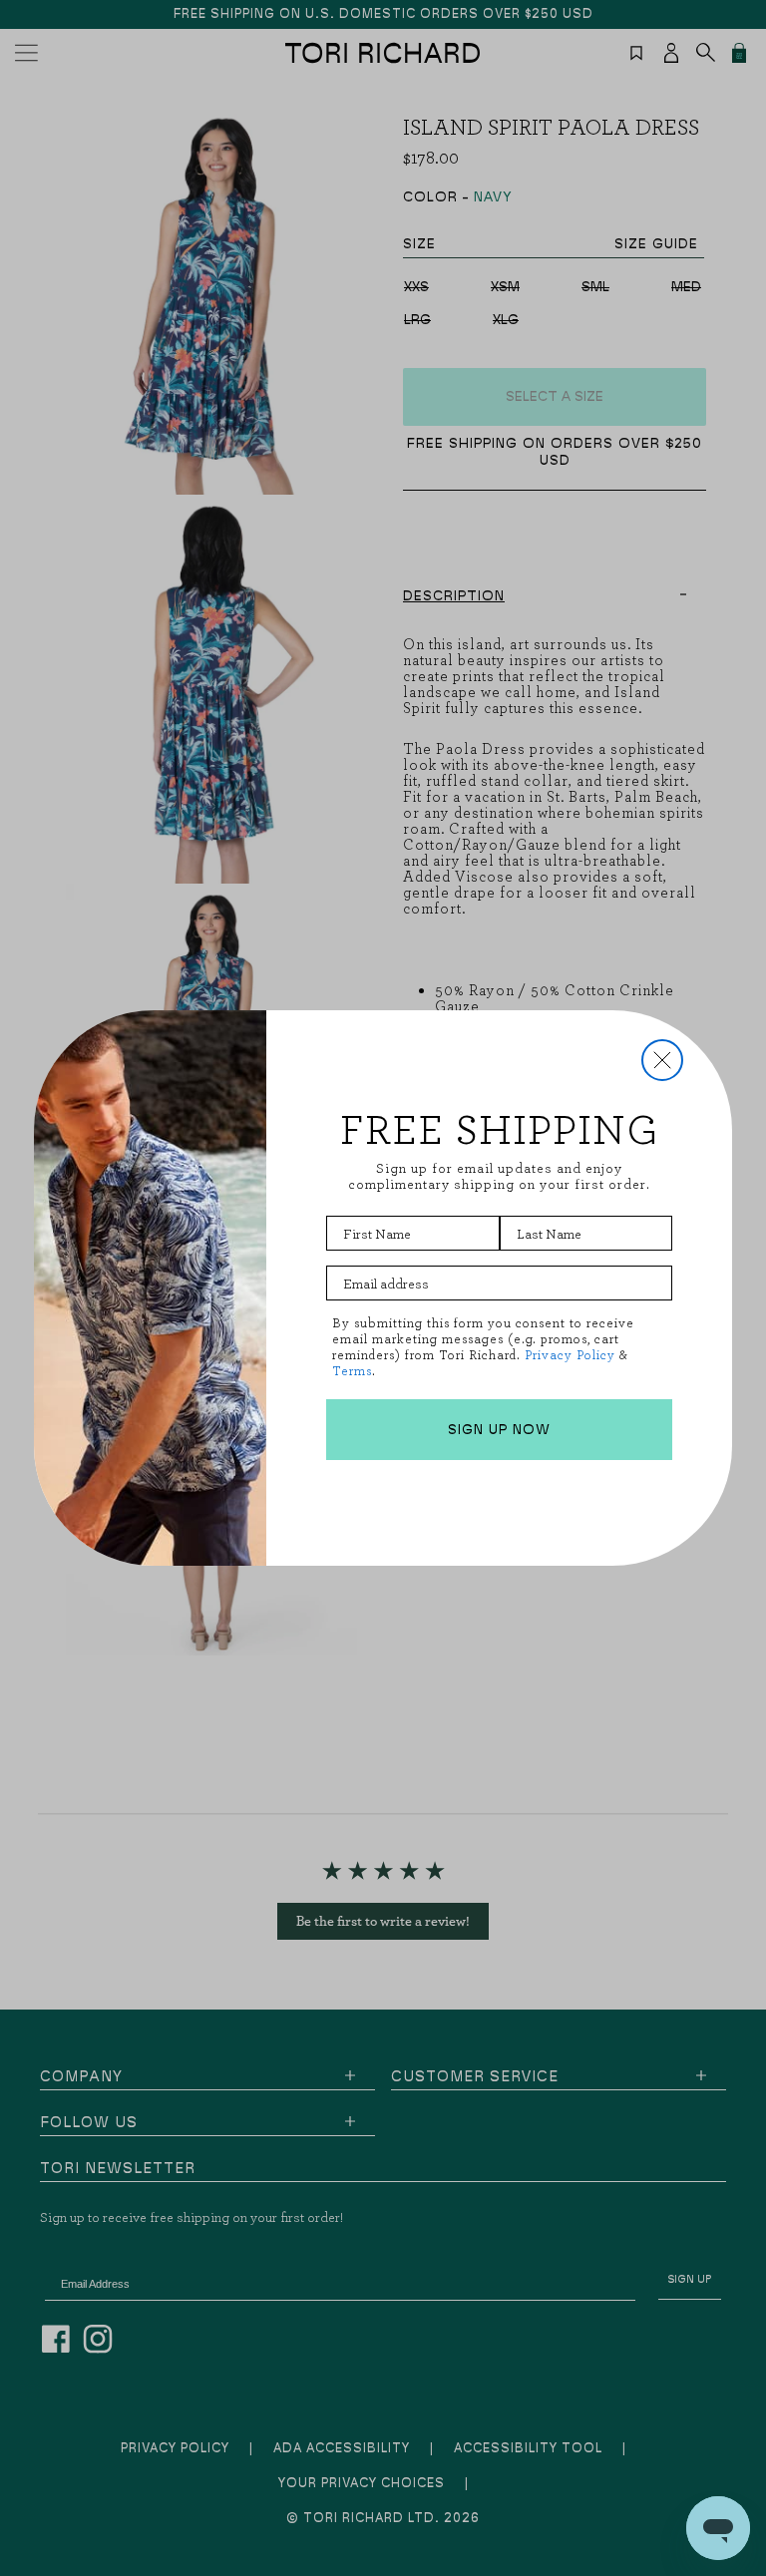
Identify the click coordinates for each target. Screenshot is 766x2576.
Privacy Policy (570, 1355)
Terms (352, 1371)
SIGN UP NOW (499, 1430)
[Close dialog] (662, 1060)
